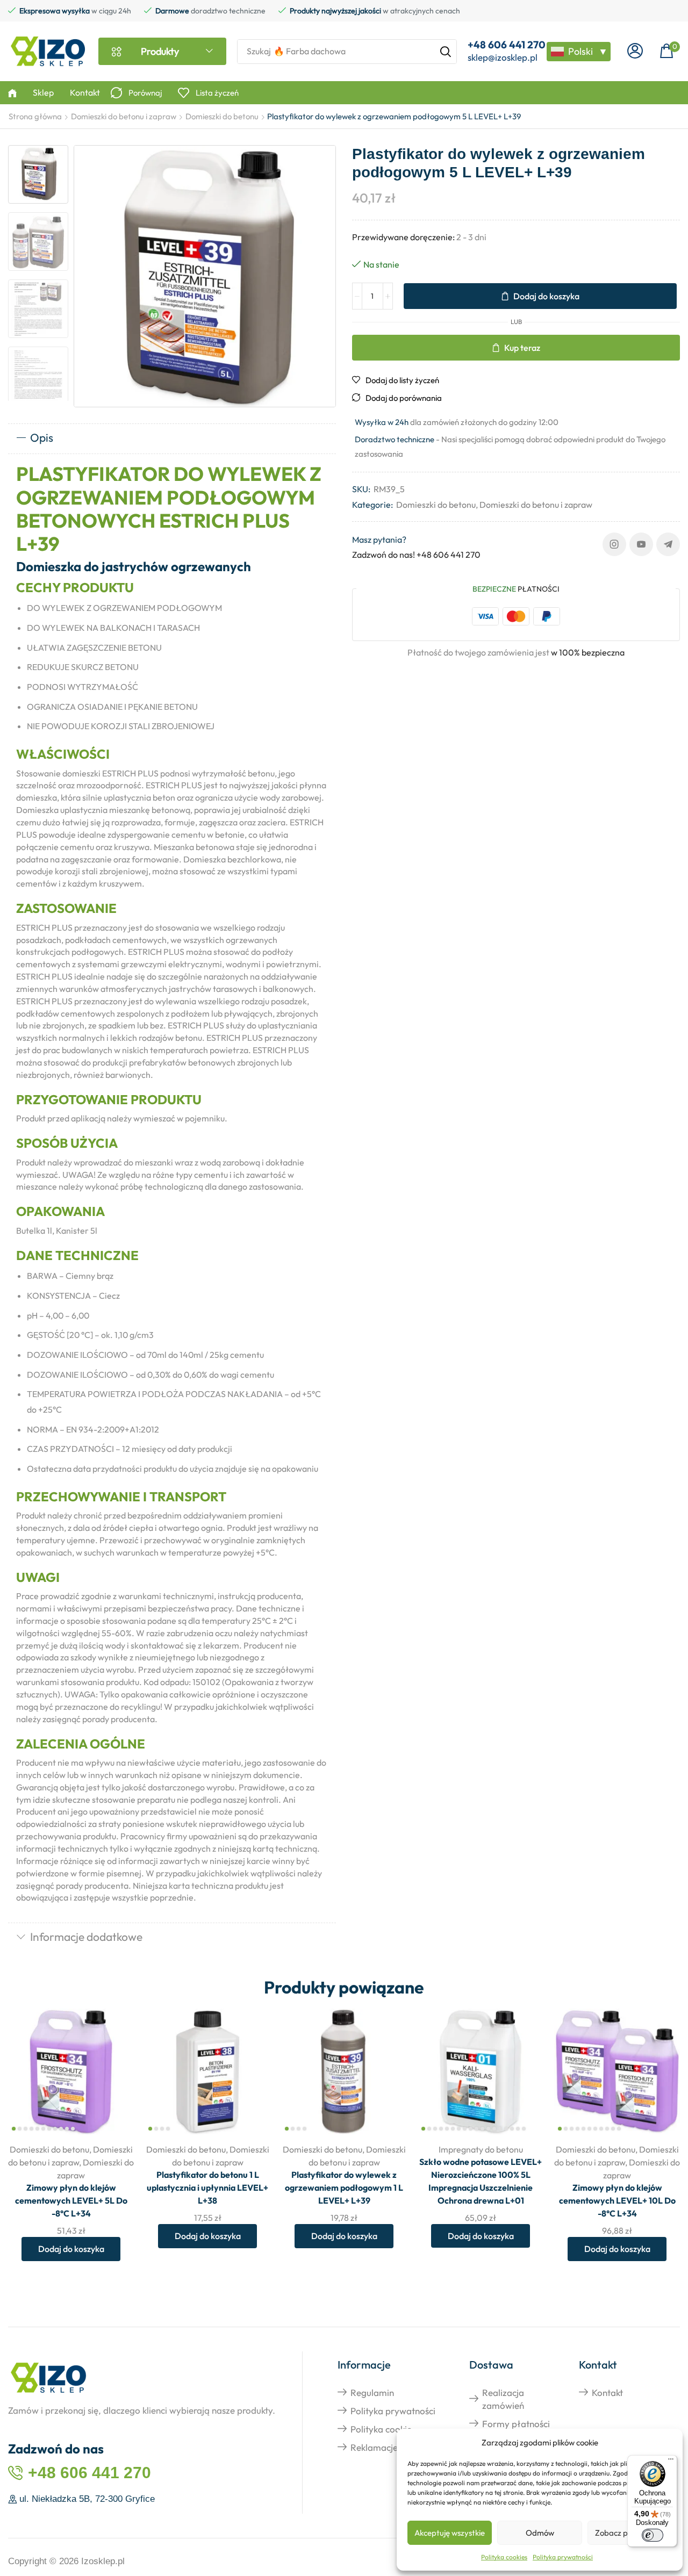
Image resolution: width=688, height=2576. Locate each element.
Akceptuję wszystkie (450, 2533)
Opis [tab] (42, 437)
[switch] (653, 2535)
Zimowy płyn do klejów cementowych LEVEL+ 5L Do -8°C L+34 (71, 2200)
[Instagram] (614, 544)
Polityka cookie (381, 2429)
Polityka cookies (504, 2557)
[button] (635, 51)
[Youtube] (641, 544)
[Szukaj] (446, 52)
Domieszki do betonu (222, 116)
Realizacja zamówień (503, 2399)
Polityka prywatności (563, 2557)
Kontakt (607, 2392)
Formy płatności (516, 2424)
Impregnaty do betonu (481, 2149)
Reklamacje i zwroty (391, 2447)
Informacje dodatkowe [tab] (86, 1937)
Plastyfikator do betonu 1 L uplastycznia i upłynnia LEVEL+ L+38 (207, 2188)
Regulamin (372, 2392)
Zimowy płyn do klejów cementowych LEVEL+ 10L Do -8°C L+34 (617, 2200)
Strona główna (35, 116)
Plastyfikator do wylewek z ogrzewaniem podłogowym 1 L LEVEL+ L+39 (344, 2188)
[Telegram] (668, 544)
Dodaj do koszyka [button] (114, 2064)
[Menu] (671, 2462)
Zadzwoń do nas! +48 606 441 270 (416, 555)
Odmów (540, 2533)
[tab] (172, 438)
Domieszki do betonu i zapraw (124, 116)
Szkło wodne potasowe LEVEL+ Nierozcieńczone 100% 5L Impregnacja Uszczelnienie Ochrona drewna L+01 (481, 2181)
